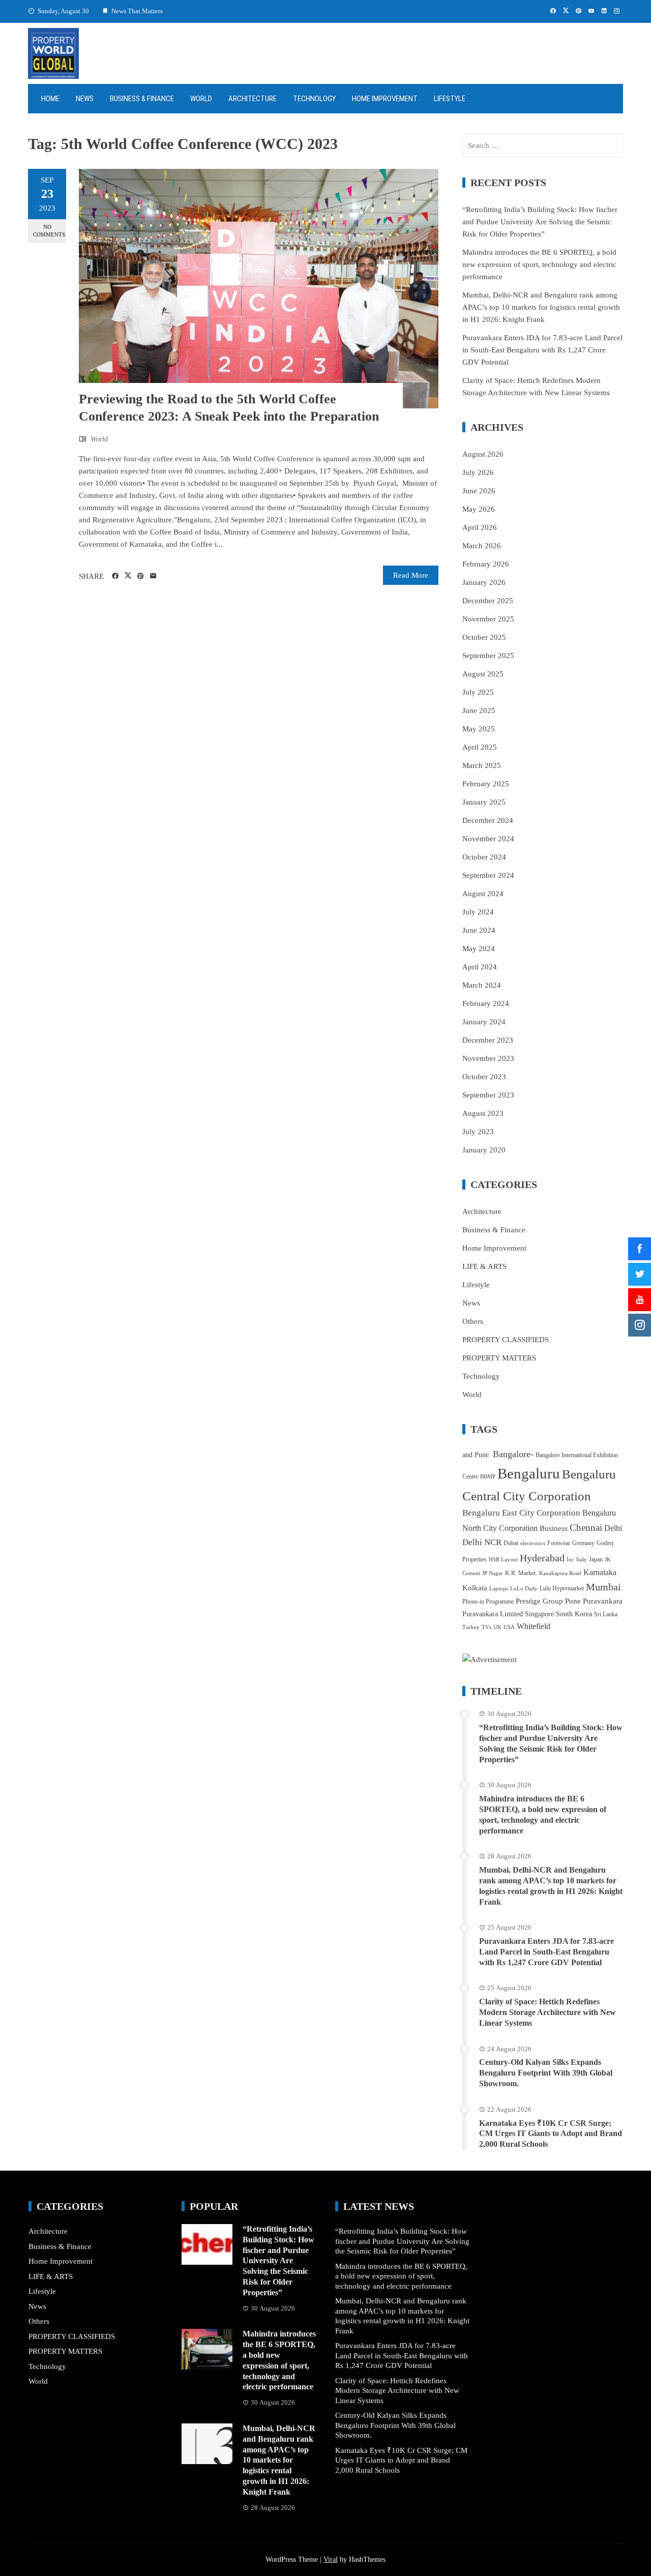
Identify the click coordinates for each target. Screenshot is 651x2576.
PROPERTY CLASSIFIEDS (506, 1340)
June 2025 (479, 710)
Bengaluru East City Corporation (521, 1513)
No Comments (49, 231)
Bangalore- (513, 1454)
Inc (570, 1560)
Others (473, 1321)
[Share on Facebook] (115, 576)
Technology (314, 99)
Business (554, 1528)
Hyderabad (542, 1558)
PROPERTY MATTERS (499, 1358)
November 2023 (488, 1058)
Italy (582, 1560)
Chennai (586, 1528)
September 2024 (488, 875)
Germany (583, 1543)
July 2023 (478, 1132)
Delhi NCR (482, 1542)
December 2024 (488, 820)
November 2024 (488, 839)
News (85, 99)
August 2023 (483, 1113)
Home (50, 99)
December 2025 (488, 601)
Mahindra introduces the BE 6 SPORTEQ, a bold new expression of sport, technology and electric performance (539, 264)
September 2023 (488, 1095)
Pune (573, 1601)
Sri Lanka (606, 1614)
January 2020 (484, 1150)
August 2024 (483, 894)
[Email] (153, 576)
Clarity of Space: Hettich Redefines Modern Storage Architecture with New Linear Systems (548, 2012)
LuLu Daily (524, 1589)
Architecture (253, 99)
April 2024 (480, 967)
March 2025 (482, 765)
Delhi (613, 1528)
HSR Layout (503, 1560)
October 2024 (484, 857)
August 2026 (483, 454)
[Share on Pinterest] (141, 576)
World (201, 99)
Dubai (511, 1543)
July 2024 (478, 912)
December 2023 (488, 1040)
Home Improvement (385, 99)
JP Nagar (493, 1573)
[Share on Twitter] (128, 576)
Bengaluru (529, 1473)
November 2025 (488, 619)
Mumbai (603, 1587)
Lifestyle (450, 99)
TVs (486, 1627)
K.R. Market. (521, 1573)
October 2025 (484, 637)
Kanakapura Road (560, 1573)
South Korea (574, 1614)
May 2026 (479, 509)
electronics (533, 1543)
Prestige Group (539, 1601)
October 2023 (484, 1077)
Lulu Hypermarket (562, 1588)
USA (509, 1627)
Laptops (499, 1589)
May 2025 (479, 729)
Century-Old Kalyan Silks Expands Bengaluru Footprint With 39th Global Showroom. (546, 2073)
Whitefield (534, 1626)
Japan (596, 1559)
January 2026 (484, 582)
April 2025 (480, 747)
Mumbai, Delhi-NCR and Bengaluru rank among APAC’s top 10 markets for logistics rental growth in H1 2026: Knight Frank (541, 307)
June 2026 (479, 491)
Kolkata (475, 1588)
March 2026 (482, 546)
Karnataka (600, 1572)
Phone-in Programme (488, 1602)
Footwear (559, 1543)
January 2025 (484, 802)
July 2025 (478, 692)
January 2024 (484, 1022)
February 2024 (486, 1003)
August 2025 (483, 674)
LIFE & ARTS (484, 1266)
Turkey (471, 1627)
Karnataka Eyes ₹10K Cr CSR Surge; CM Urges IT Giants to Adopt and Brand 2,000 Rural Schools (551, 2134)
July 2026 (478, 472)
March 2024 (482, 985)
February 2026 (486, 564)
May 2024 (479, 949)
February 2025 (486, 784)
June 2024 (479, 930)
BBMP (488, 1477)
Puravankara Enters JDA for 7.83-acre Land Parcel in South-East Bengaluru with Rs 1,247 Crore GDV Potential (542, 350)
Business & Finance (142, 99)
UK (497, 1627)
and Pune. (477, 1455)
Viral (331, 2559)
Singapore (539, 1614)
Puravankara (603, 1601)
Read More (411, 575)
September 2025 (488, 656)
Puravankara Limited (493, 1614)
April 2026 (480, 527)
